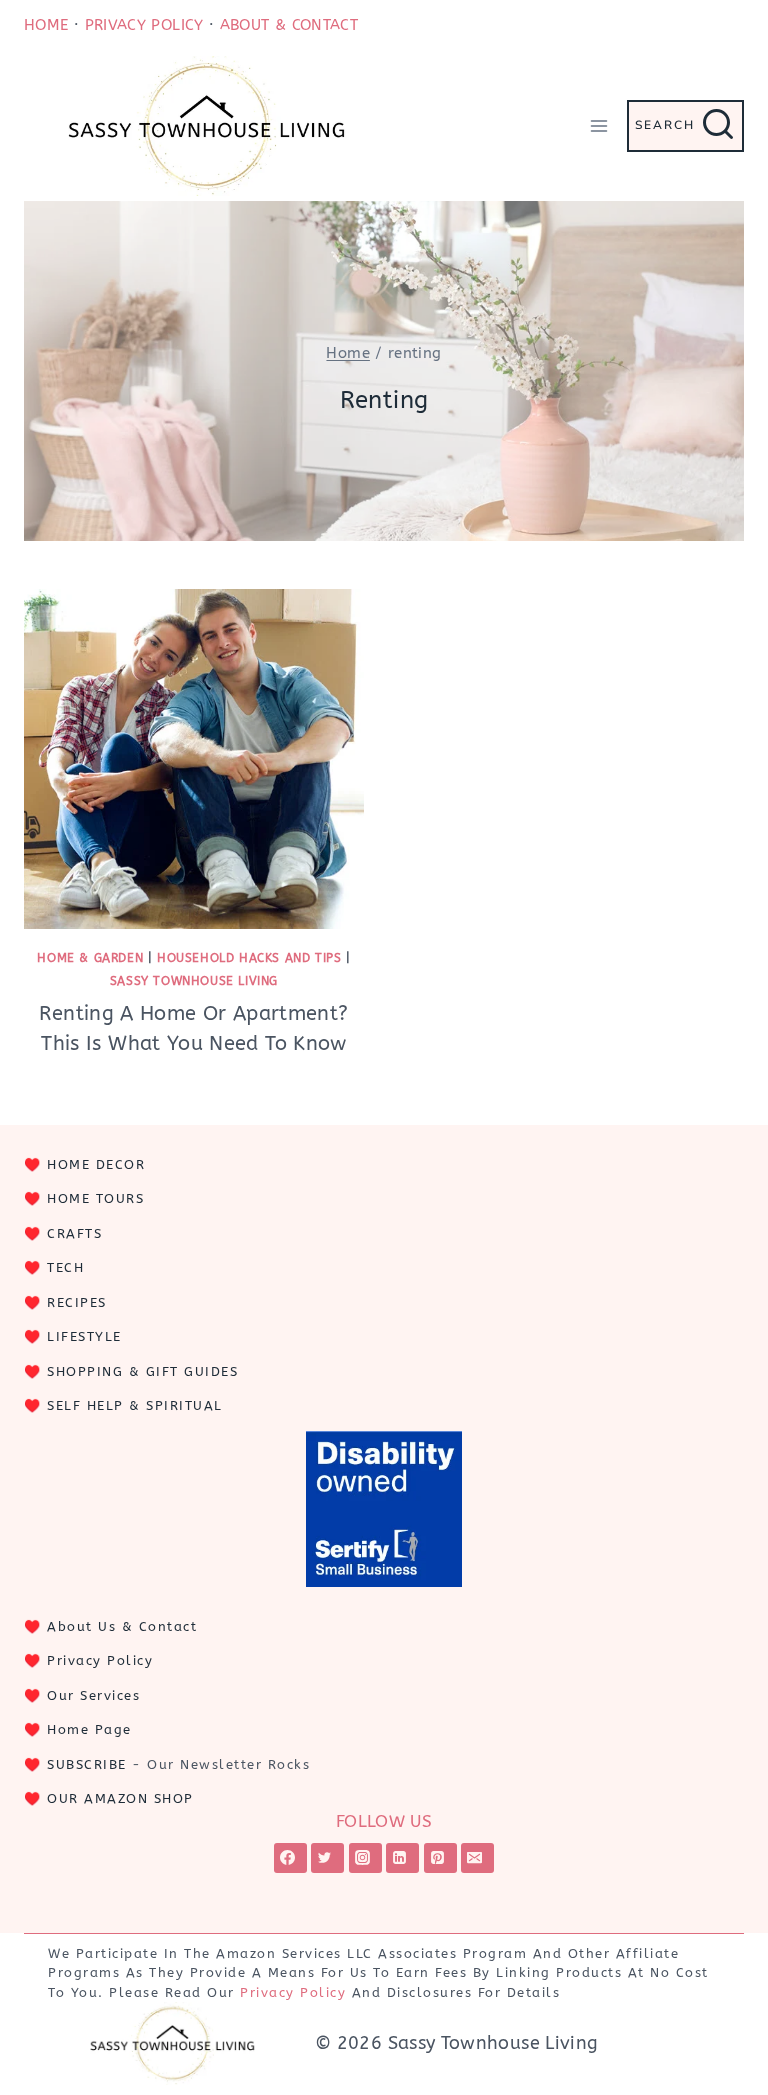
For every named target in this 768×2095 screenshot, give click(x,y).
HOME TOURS (95, 1198)
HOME (46, 25)
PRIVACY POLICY (144, 25)
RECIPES (77, 1302)
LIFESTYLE (84, 1336)
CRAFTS (74, 1233)
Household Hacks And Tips (249, 958)
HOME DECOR (96, 1164)
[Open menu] (598, 125)
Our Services (93, 1695)
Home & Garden (90, 958)
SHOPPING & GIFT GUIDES (142, 1371)
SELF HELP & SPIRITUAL (135, 1405)
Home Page (89, 1729)
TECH (65, 1267)
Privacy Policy (100, 1660)
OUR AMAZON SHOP (120, 1798)
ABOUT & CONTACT (289, 25)
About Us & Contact (122, 1626)
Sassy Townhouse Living (194, 981)
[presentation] (194, 759)
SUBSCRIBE (87, 1764)
